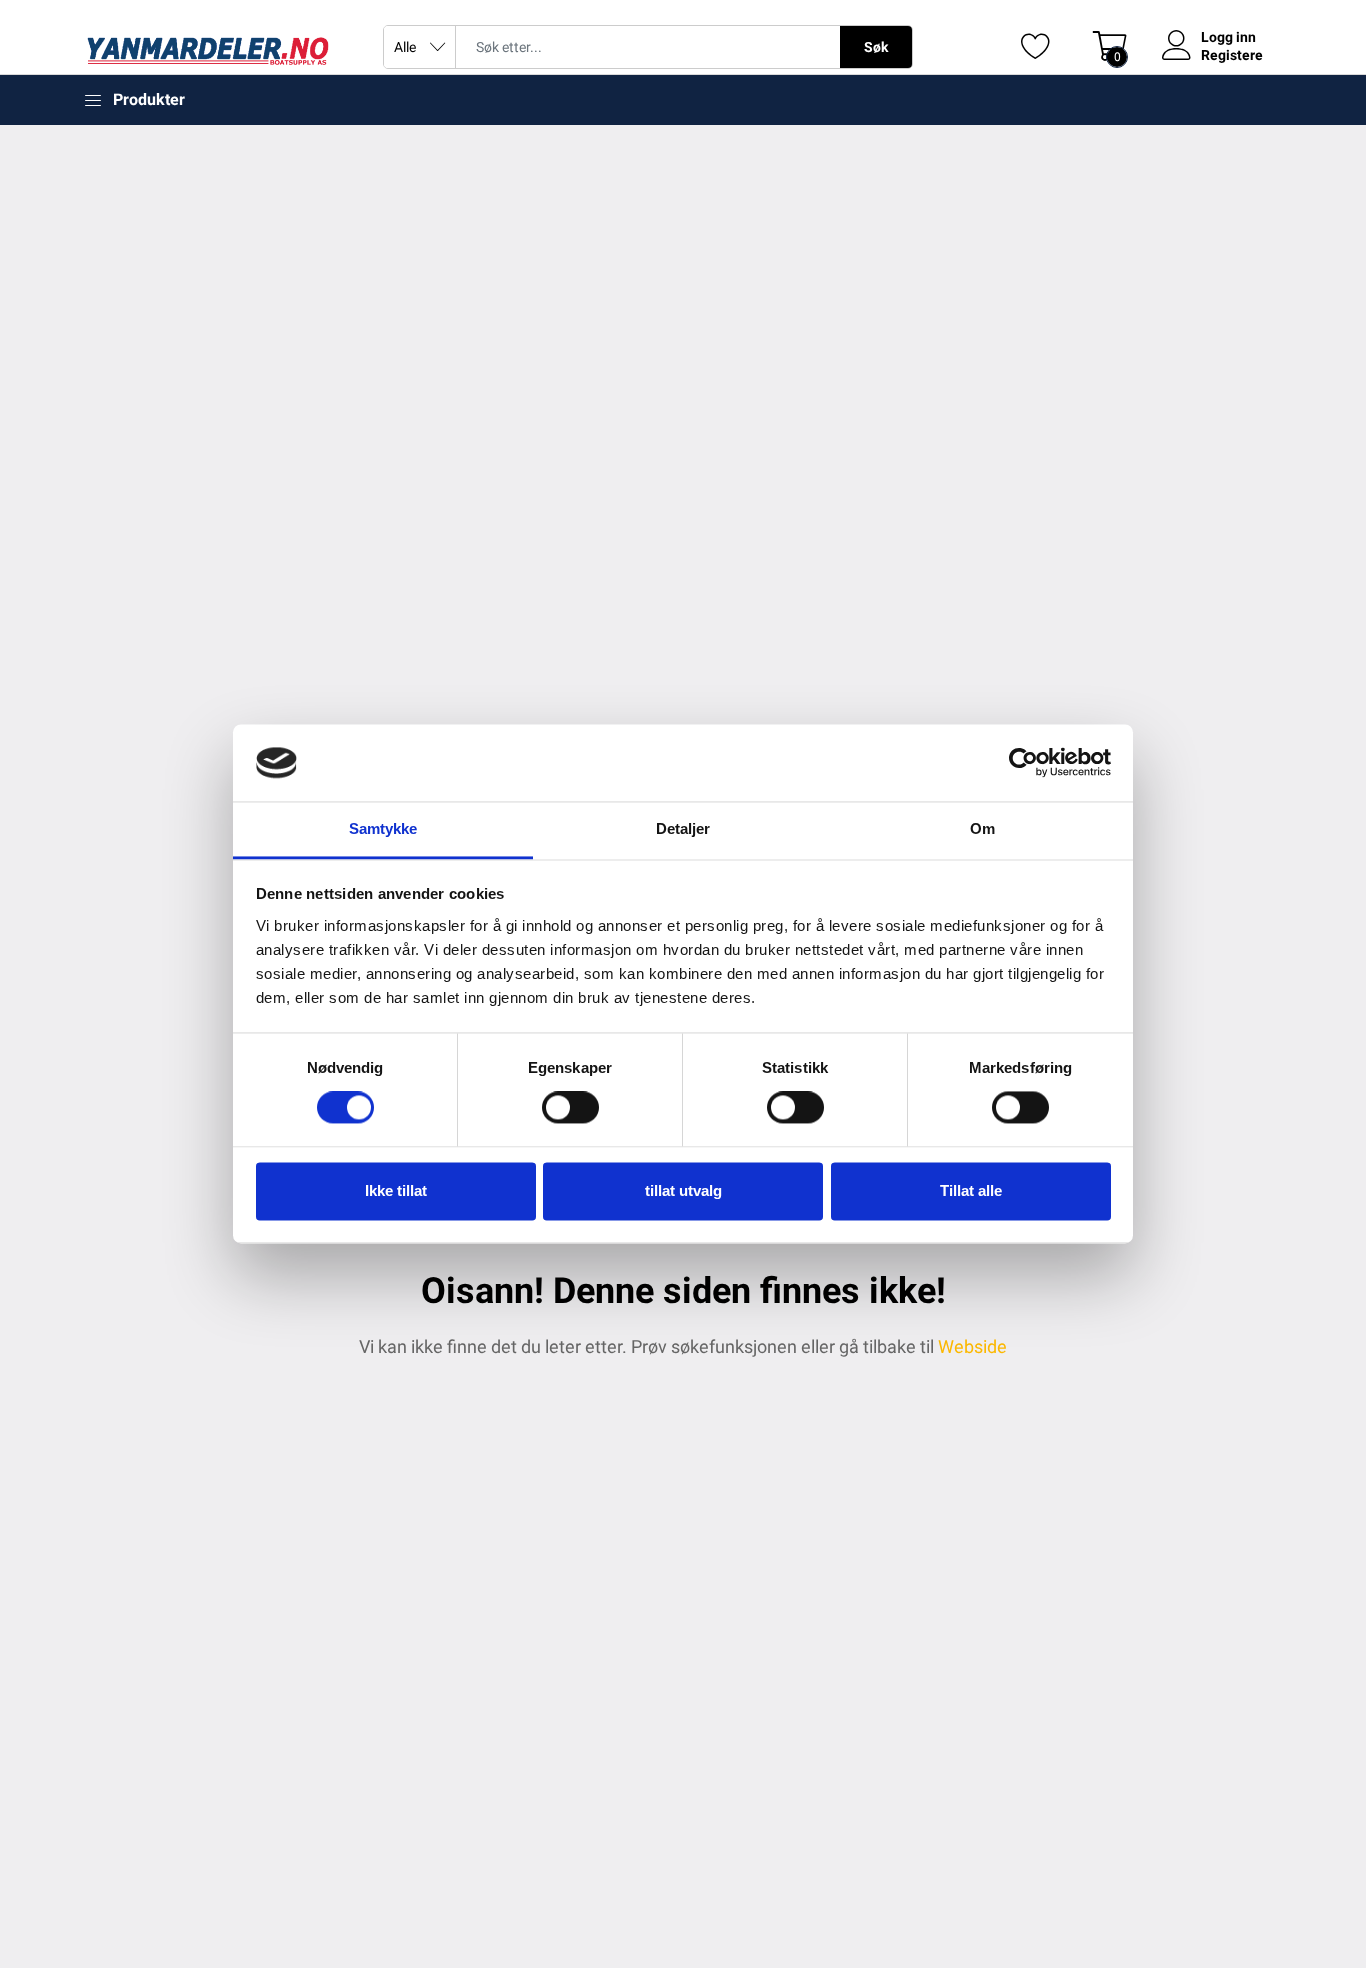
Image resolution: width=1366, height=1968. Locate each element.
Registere (1232, 55)
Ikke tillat (396, 1190)
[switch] (570, 1108)
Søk (876, 47)
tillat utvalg (683, 1190)
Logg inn (1228, 37)
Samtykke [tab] (383, 828)
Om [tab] (982, 828)
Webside (972, 1346)
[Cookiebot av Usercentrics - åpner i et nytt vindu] (1023, 763)
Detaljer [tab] (683, 828)
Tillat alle (971, 1190)
